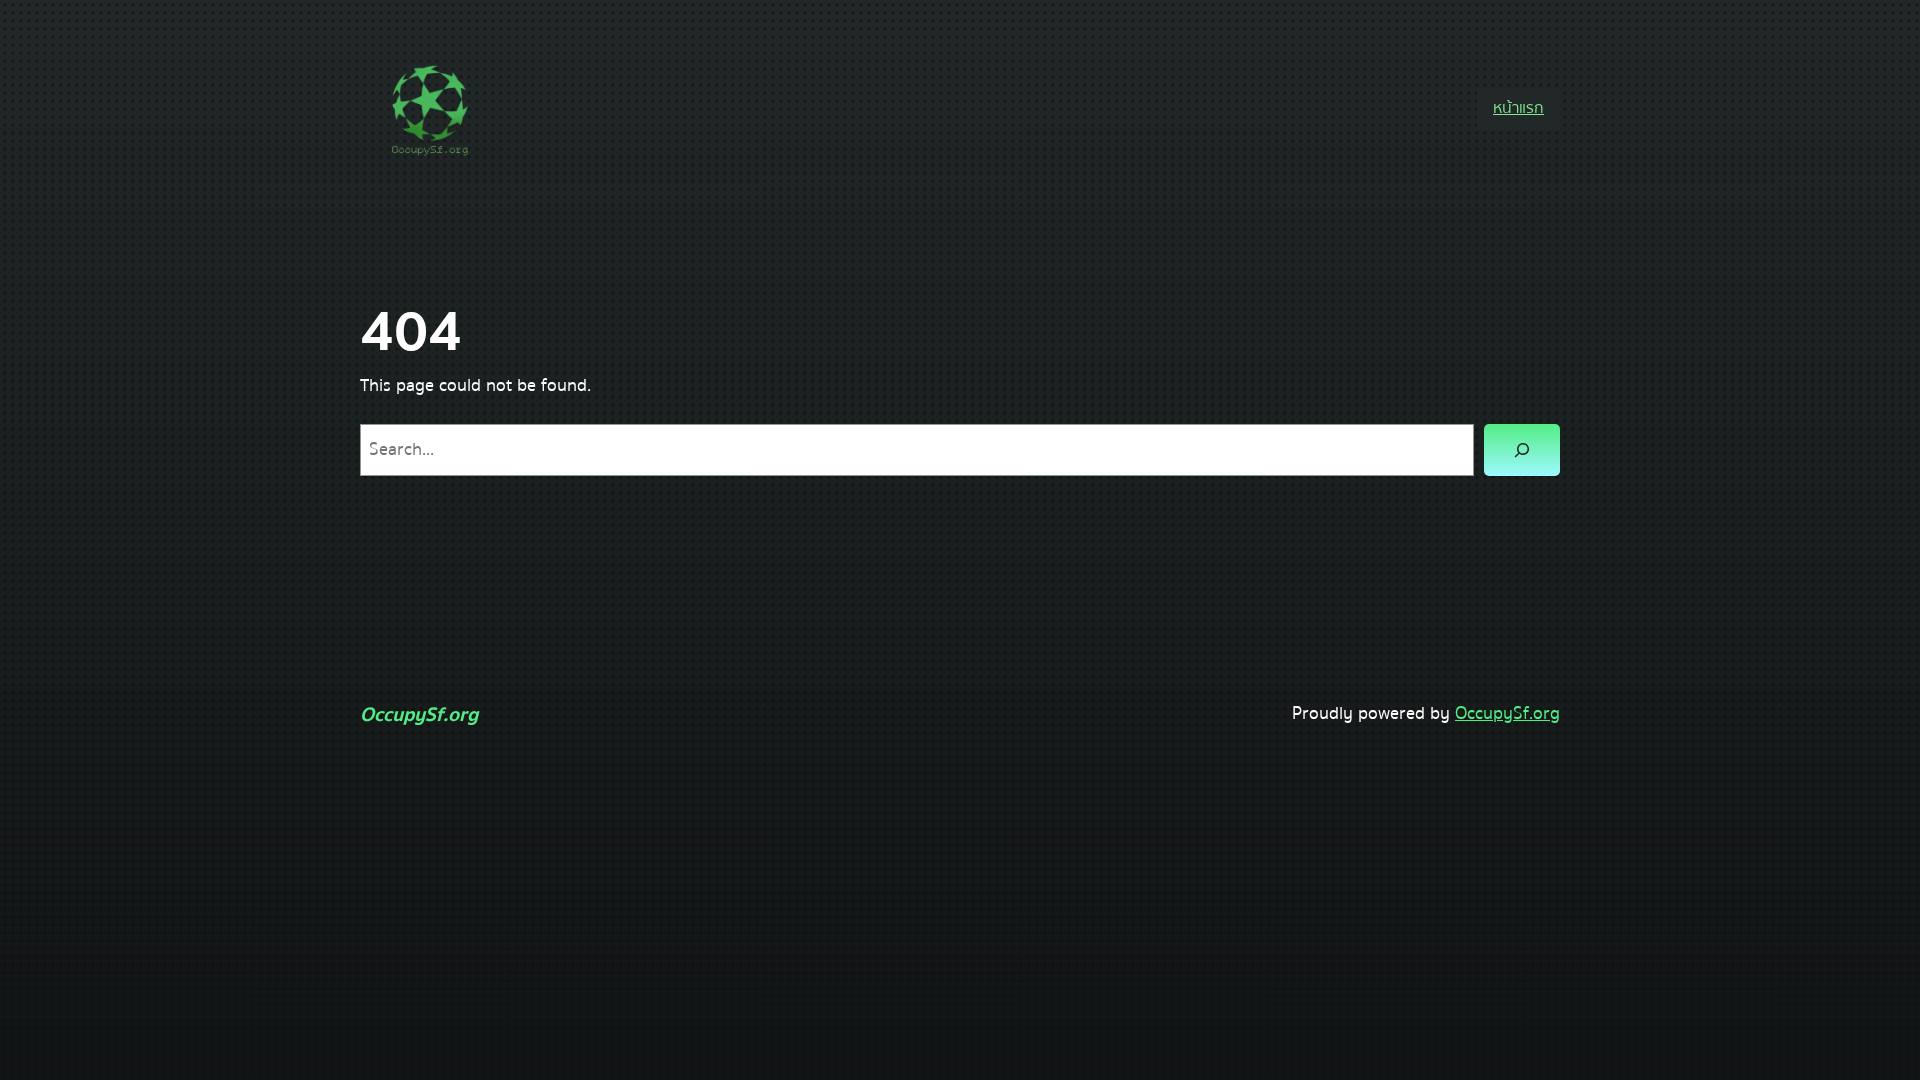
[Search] (1522, 450)
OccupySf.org (419, 714)
